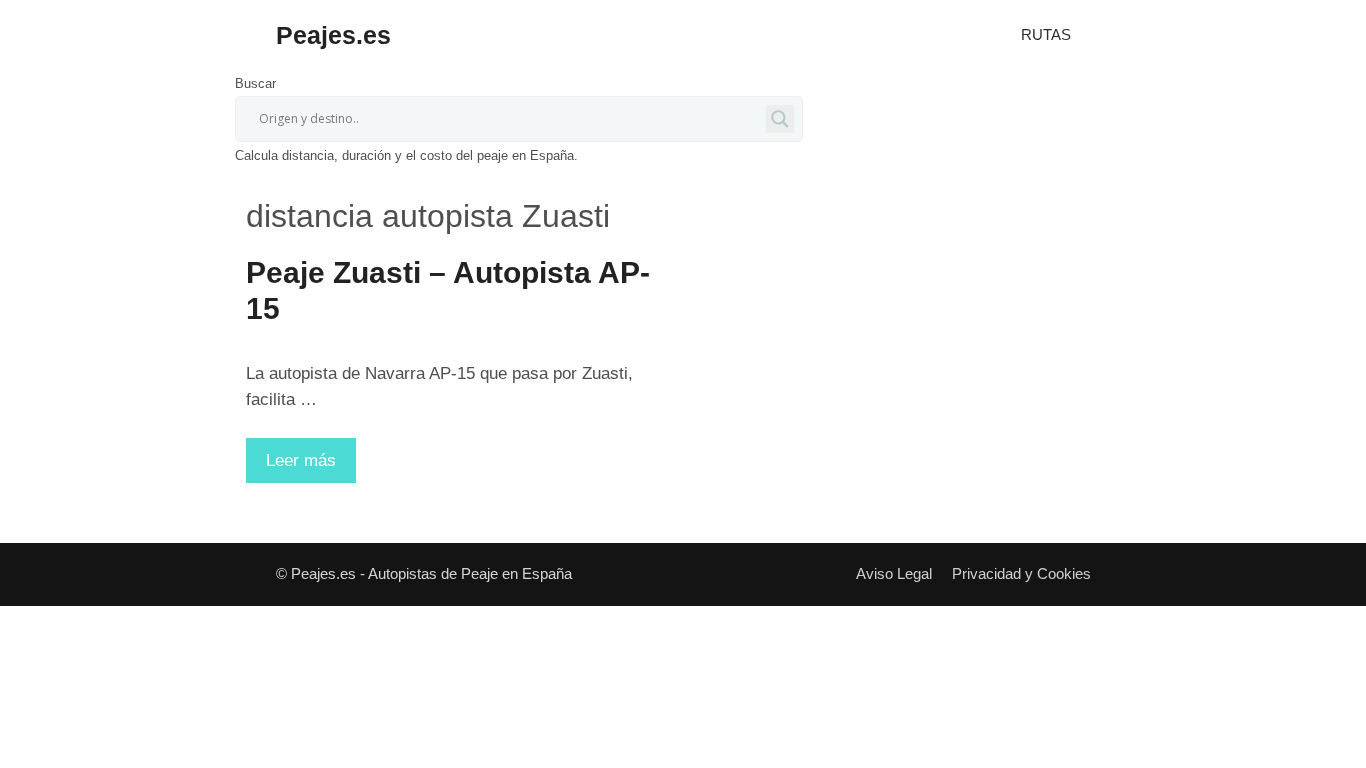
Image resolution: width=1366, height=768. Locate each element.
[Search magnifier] (780, 119)
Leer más (311, 467)
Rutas (1046, 34)
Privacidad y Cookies (1021, 573)
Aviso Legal (894, 573)
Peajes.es (333, 35)
